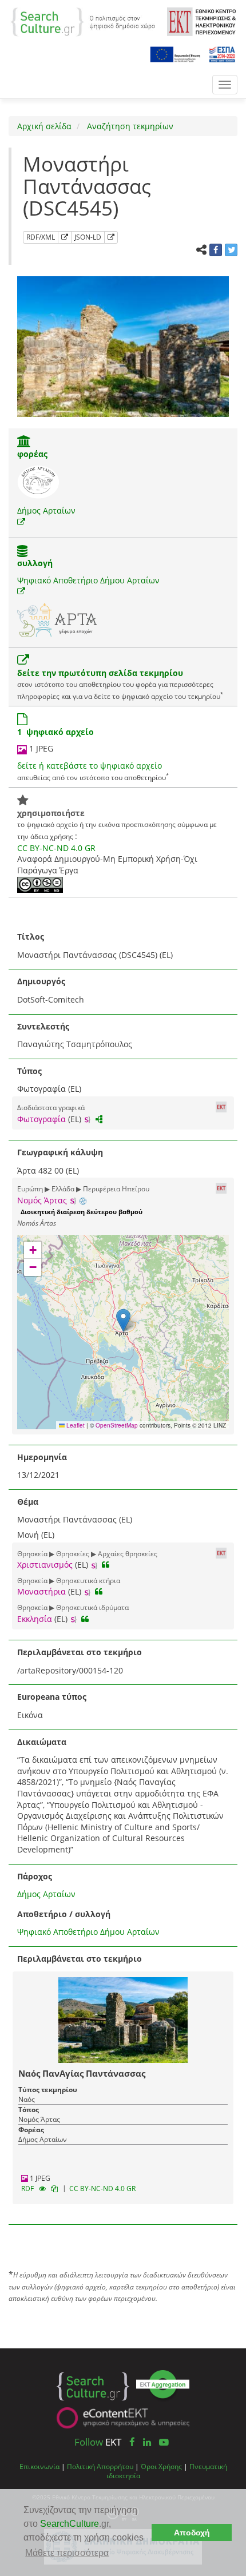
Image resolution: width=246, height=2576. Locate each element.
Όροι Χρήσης (161, 2466)
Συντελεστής (43, 1026)
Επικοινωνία (39, 2466)
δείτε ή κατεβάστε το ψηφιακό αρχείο (90, 766)
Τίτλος (31, 937)
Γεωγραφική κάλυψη (60, 1152)
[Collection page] (22, 552)
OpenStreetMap (117, 1425)
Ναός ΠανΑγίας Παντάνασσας (82, 2073)
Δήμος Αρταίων (46, 510)
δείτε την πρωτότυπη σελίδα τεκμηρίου (100, 673)
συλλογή (35, 563)
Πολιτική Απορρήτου (100, 2466)
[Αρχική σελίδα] (83, 21)
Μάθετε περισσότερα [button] (67, 2553)
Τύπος (29, 1071)
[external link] (21, 522)
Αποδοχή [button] (192, 2533)
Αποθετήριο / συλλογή (64, 1914)
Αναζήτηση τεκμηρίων (129, 126)
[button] (123, 1320)
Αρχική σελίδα (44, 126)
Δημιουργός (41, 981)
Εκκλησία (35, 1619)
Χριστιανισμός (45, 1565)
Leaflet (75, 1425)
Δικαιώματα (42, 1742)
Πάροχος (35, 1876)
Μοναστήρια (41, 1591)
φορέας (32, 454)
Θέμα (28, 1502)
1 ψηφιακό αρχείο (55, 732)
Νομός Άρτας (42, 1200)
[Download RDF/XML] (65, 237)
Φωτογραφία (41, 1119)
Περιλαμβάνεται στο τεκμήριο (80, 1652)
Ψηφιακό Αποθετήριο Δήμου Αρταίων (88, 580)
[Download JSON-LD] (111, 237)
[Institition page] (24, 442)
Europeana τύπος (52, 1697)
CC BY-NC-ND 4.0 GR (56, 848)
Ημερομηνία (42, 1457)
